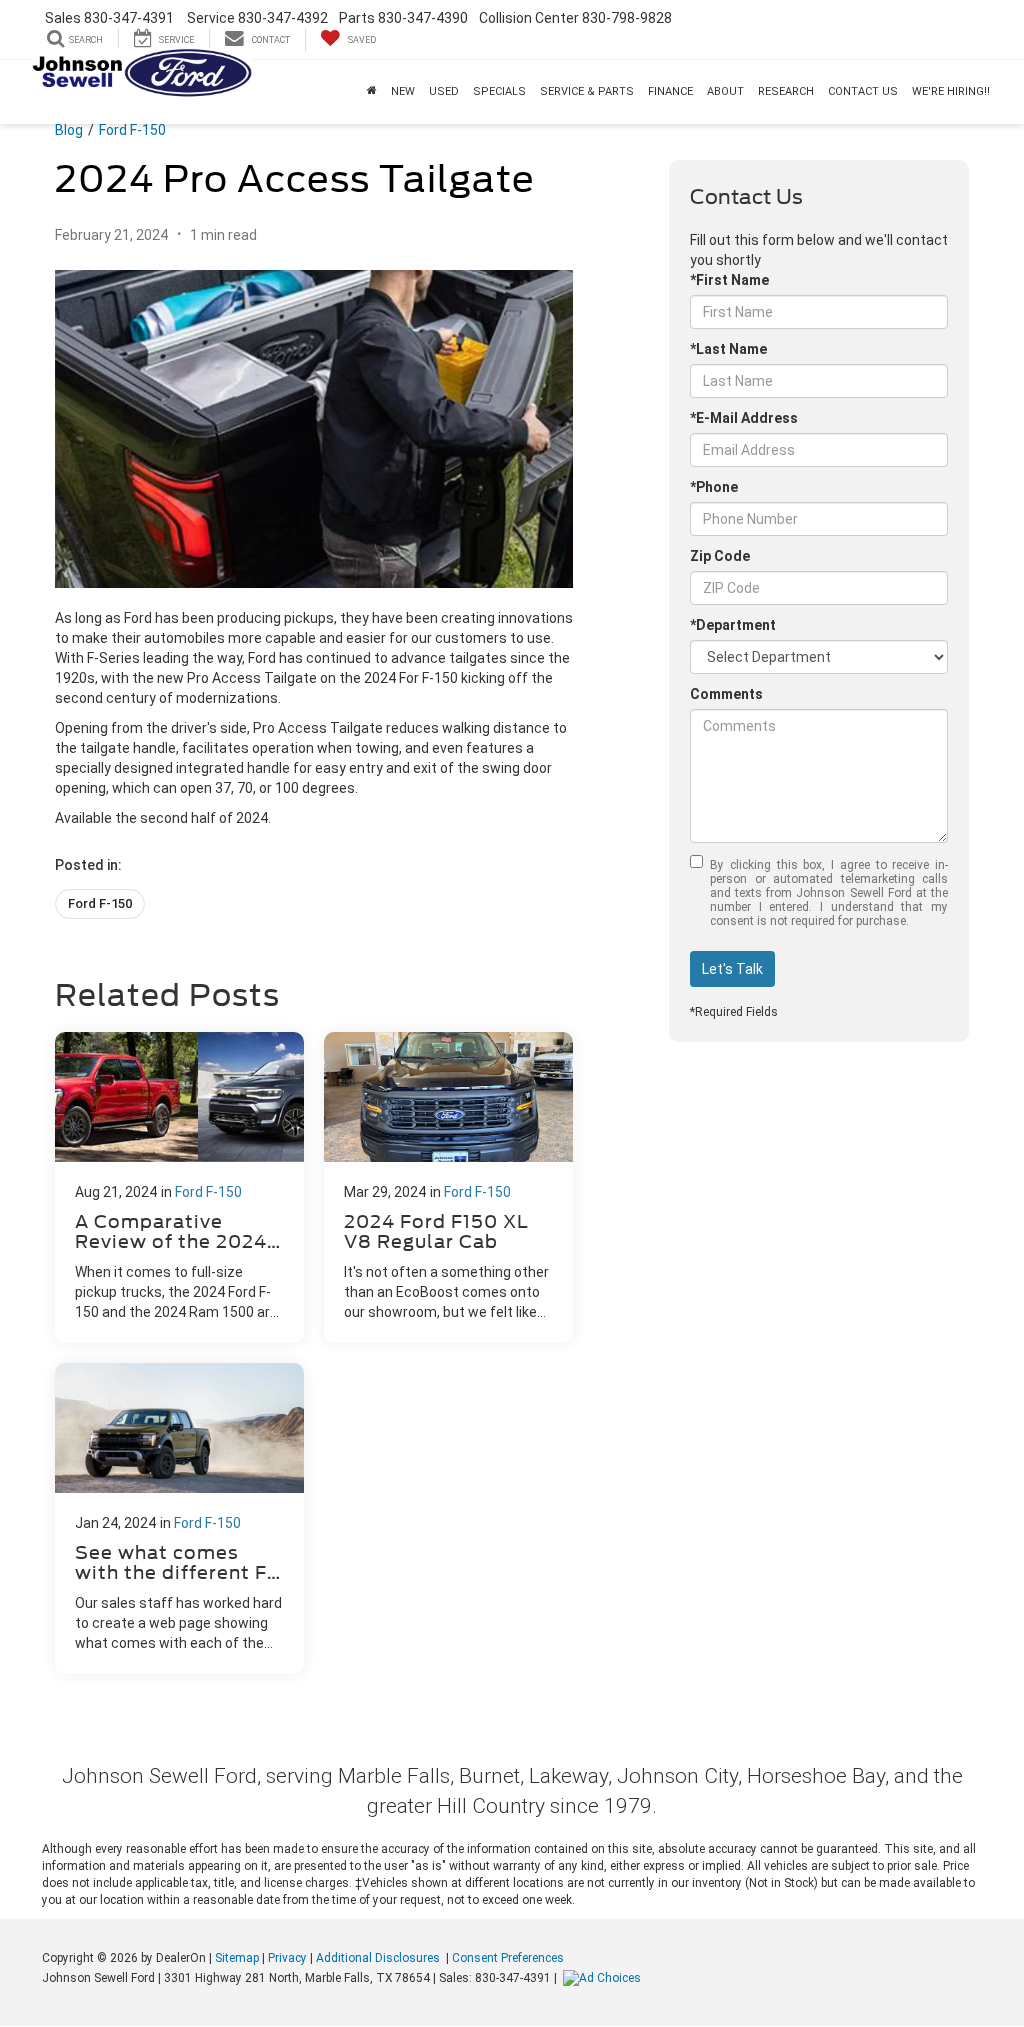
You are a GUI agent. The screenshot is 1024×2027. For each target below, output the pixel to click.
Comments (726, 694)
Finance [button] (670, 91)
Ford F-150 (132, 130)
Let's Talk (732, 969)
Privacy (287, 1958)
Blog (69, 130)
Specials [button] (499, 91)
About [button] (725, 91)
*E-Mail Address (744, 418)
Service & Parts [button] (587, 91)
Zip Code (720, 556)
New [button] (403, 91)
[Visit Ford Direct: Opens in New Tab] (604, 1978)
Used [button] (444, 91)
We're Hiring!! (951, 91)
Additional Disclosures (379, 1958)
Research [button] (786, 91)
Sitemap (237, 1958)
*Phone (714, 487)
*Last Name (728, 349)
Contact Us (863, 91)
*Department (733, 625)
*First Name (729, 280)
